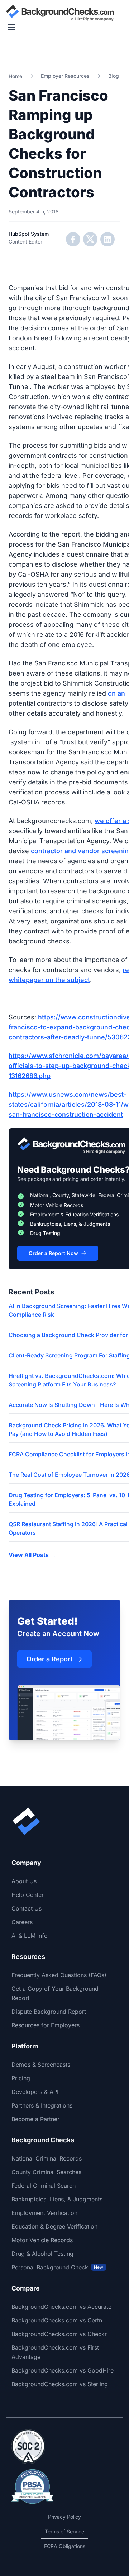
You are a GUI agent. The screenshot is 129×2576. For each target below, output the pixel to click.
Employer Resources (65, 76)
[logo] (60, 13)
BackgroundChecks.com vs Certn (57, 2320)
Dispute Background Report (49, 2012)
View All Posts (32, 1555)
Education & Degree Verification (54, 2226)
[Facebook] (73, 239)
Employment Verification (44, 2213)
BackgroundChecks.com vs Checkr (59, 2334)
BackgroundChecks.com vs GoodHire (63, 2370)
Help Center (28, 1895)
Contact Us (27, 1908)
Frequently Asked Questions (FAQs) (59, 1975)
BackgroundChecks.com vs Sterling (60, 2384)
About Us (24, 1881)
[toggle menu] (11, 27)
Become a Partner (35, 2119)
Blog (114, 76)
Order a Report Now (53, 1253)
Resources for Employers (46, 2025)
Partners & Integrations (42, 2105)
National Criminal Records (47, 2158)
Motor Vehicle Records (42, 2240)
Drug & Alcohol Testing (42, 2254)
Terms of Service (64, 2531)
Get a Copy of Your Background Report (55, 1993)
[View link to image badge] (28, 2446)
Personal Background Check (57, 2267)
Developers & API (35, 2092)
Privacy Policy (64, 2517)
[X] (90, 239)
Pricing (21, 2078)
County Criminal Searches (46, 2172)
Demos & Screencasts (41, 2065)
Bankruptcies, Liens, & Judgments (57, 2199)
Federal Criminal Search (44, 2186)
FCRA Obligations (65, 2546)
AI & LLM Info (30, 1936)
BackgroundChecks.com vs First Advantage (55, 2352)
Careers (22, 1922)
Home (15, 76)
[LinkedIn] (107, 239)
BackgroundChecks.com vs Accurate (61, 2307)
